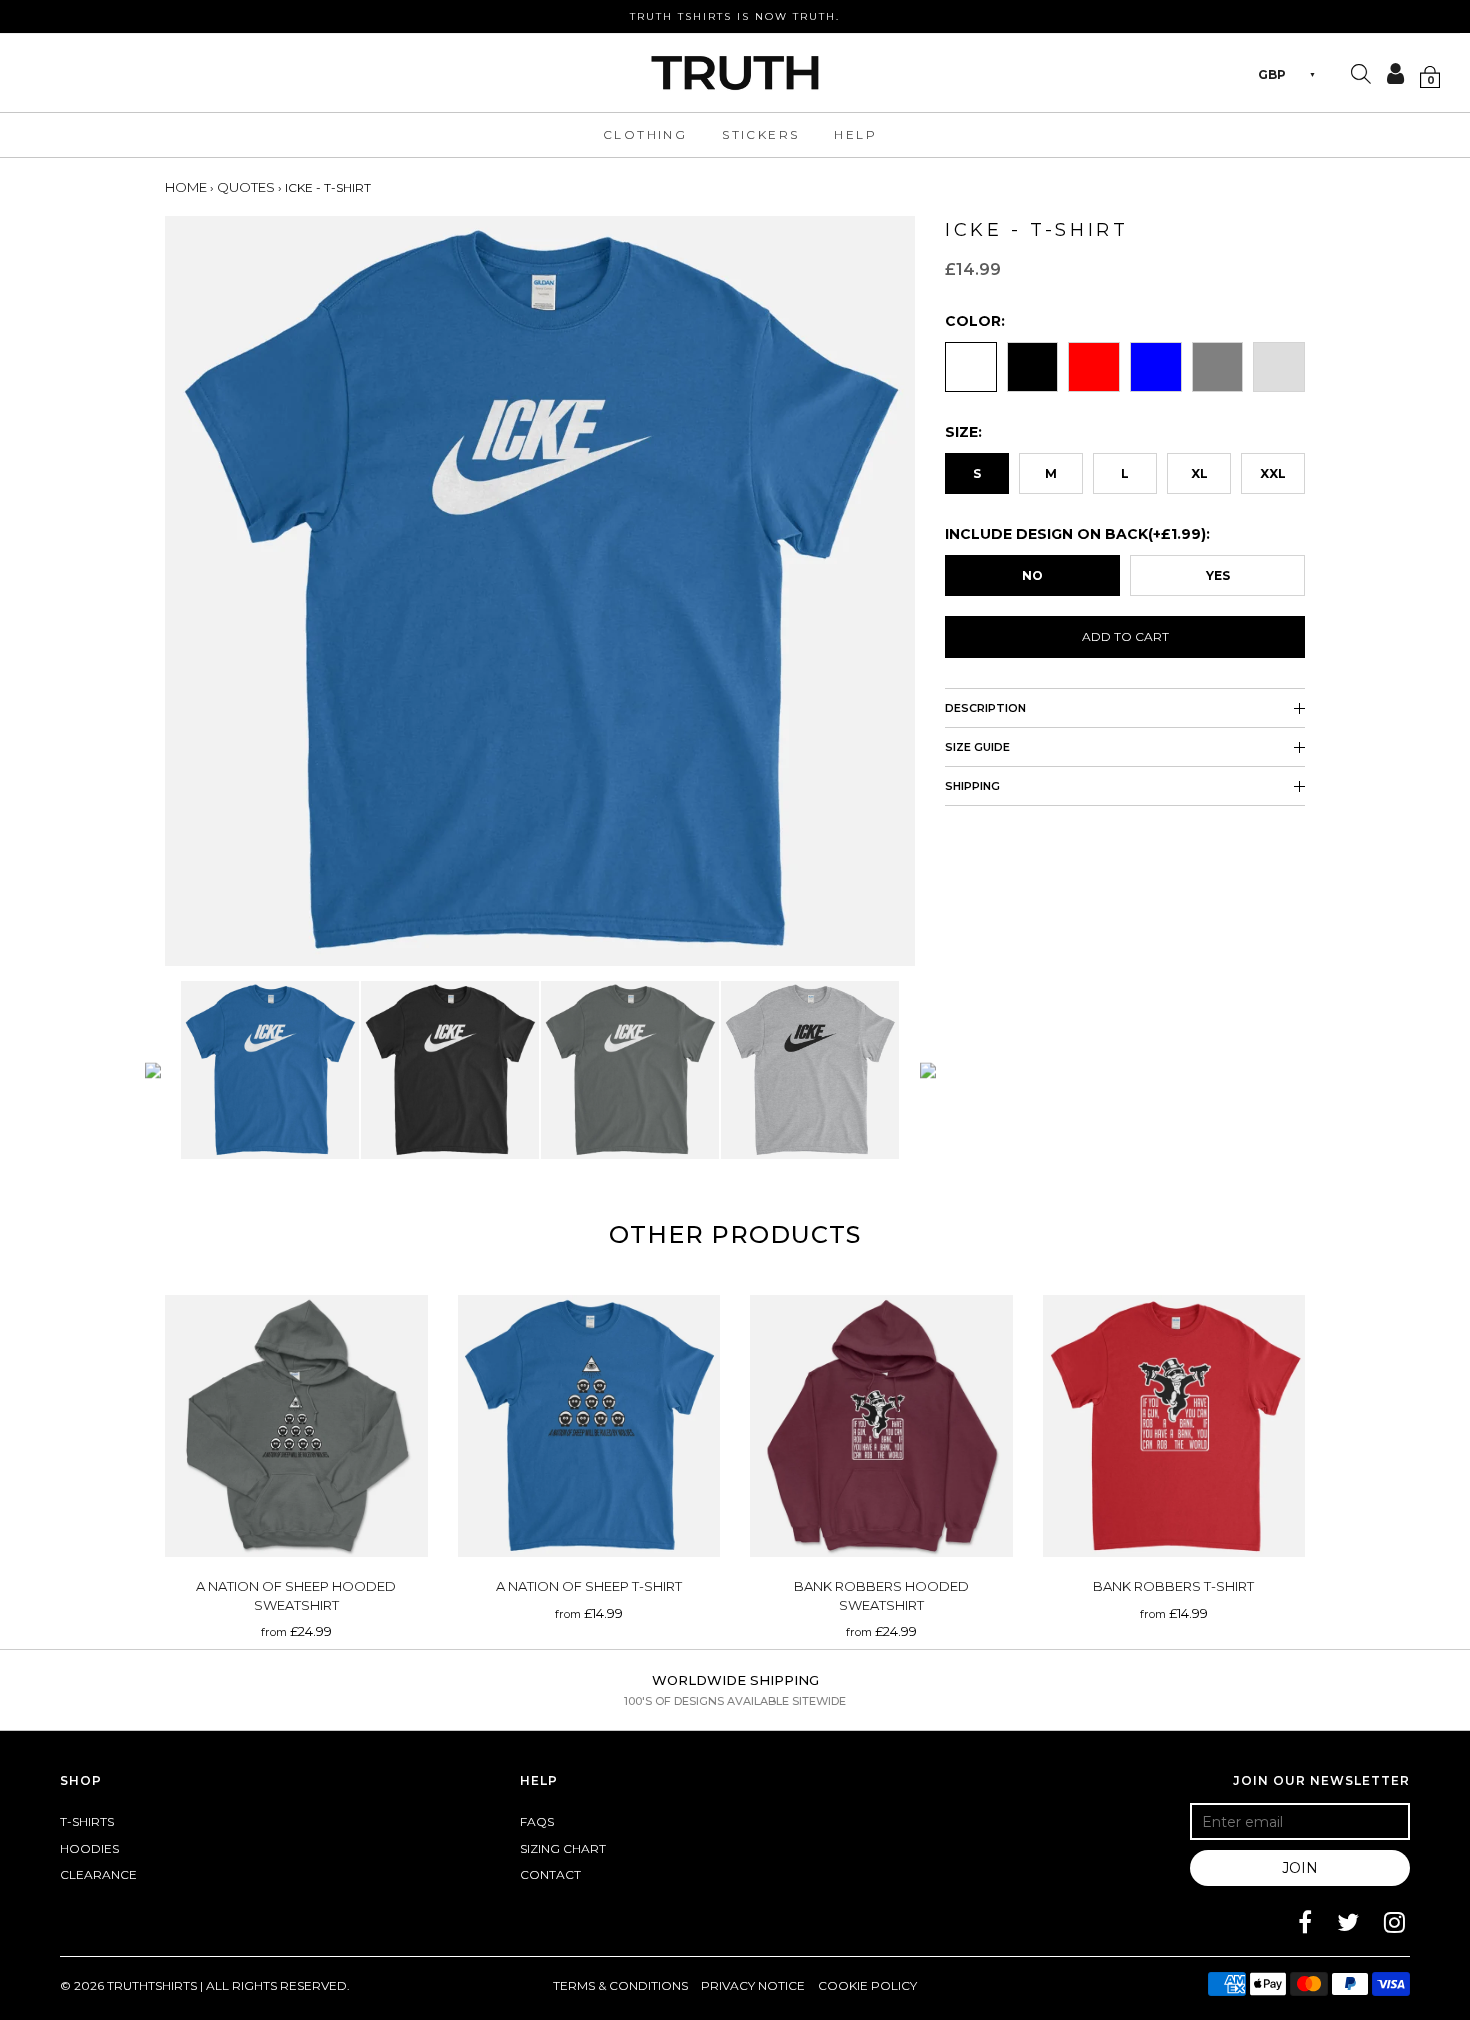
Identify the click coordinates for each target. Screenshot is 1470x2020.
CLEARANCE (98, 1874)
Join (1300, 1868)
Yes (1218, 575)
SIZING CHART (563, 1848)
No (1032, 575)
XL (1199, 473)
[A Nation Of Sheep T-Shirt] (589, 1426)
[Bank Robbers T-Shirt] (1174, 1426)
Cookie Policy (867, 1985)
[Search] (1361, 76)
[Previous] (152, 1070)
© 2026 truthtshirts (130, 1985)
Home (186, 187)
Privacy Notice (753, 1985)
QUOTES (246, 187)
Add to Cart (1125, 636)
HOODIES (89, 1848)
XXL (1273, 473)
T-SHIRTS (87, 1821)
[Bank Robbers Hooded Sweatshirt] (881, 1426)
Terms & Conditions (620, 1985)
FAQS (537, 1821)
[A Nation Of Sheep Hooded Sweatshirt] (296, 1426)
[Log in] (1389, 73)
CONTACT (550, 1874)
